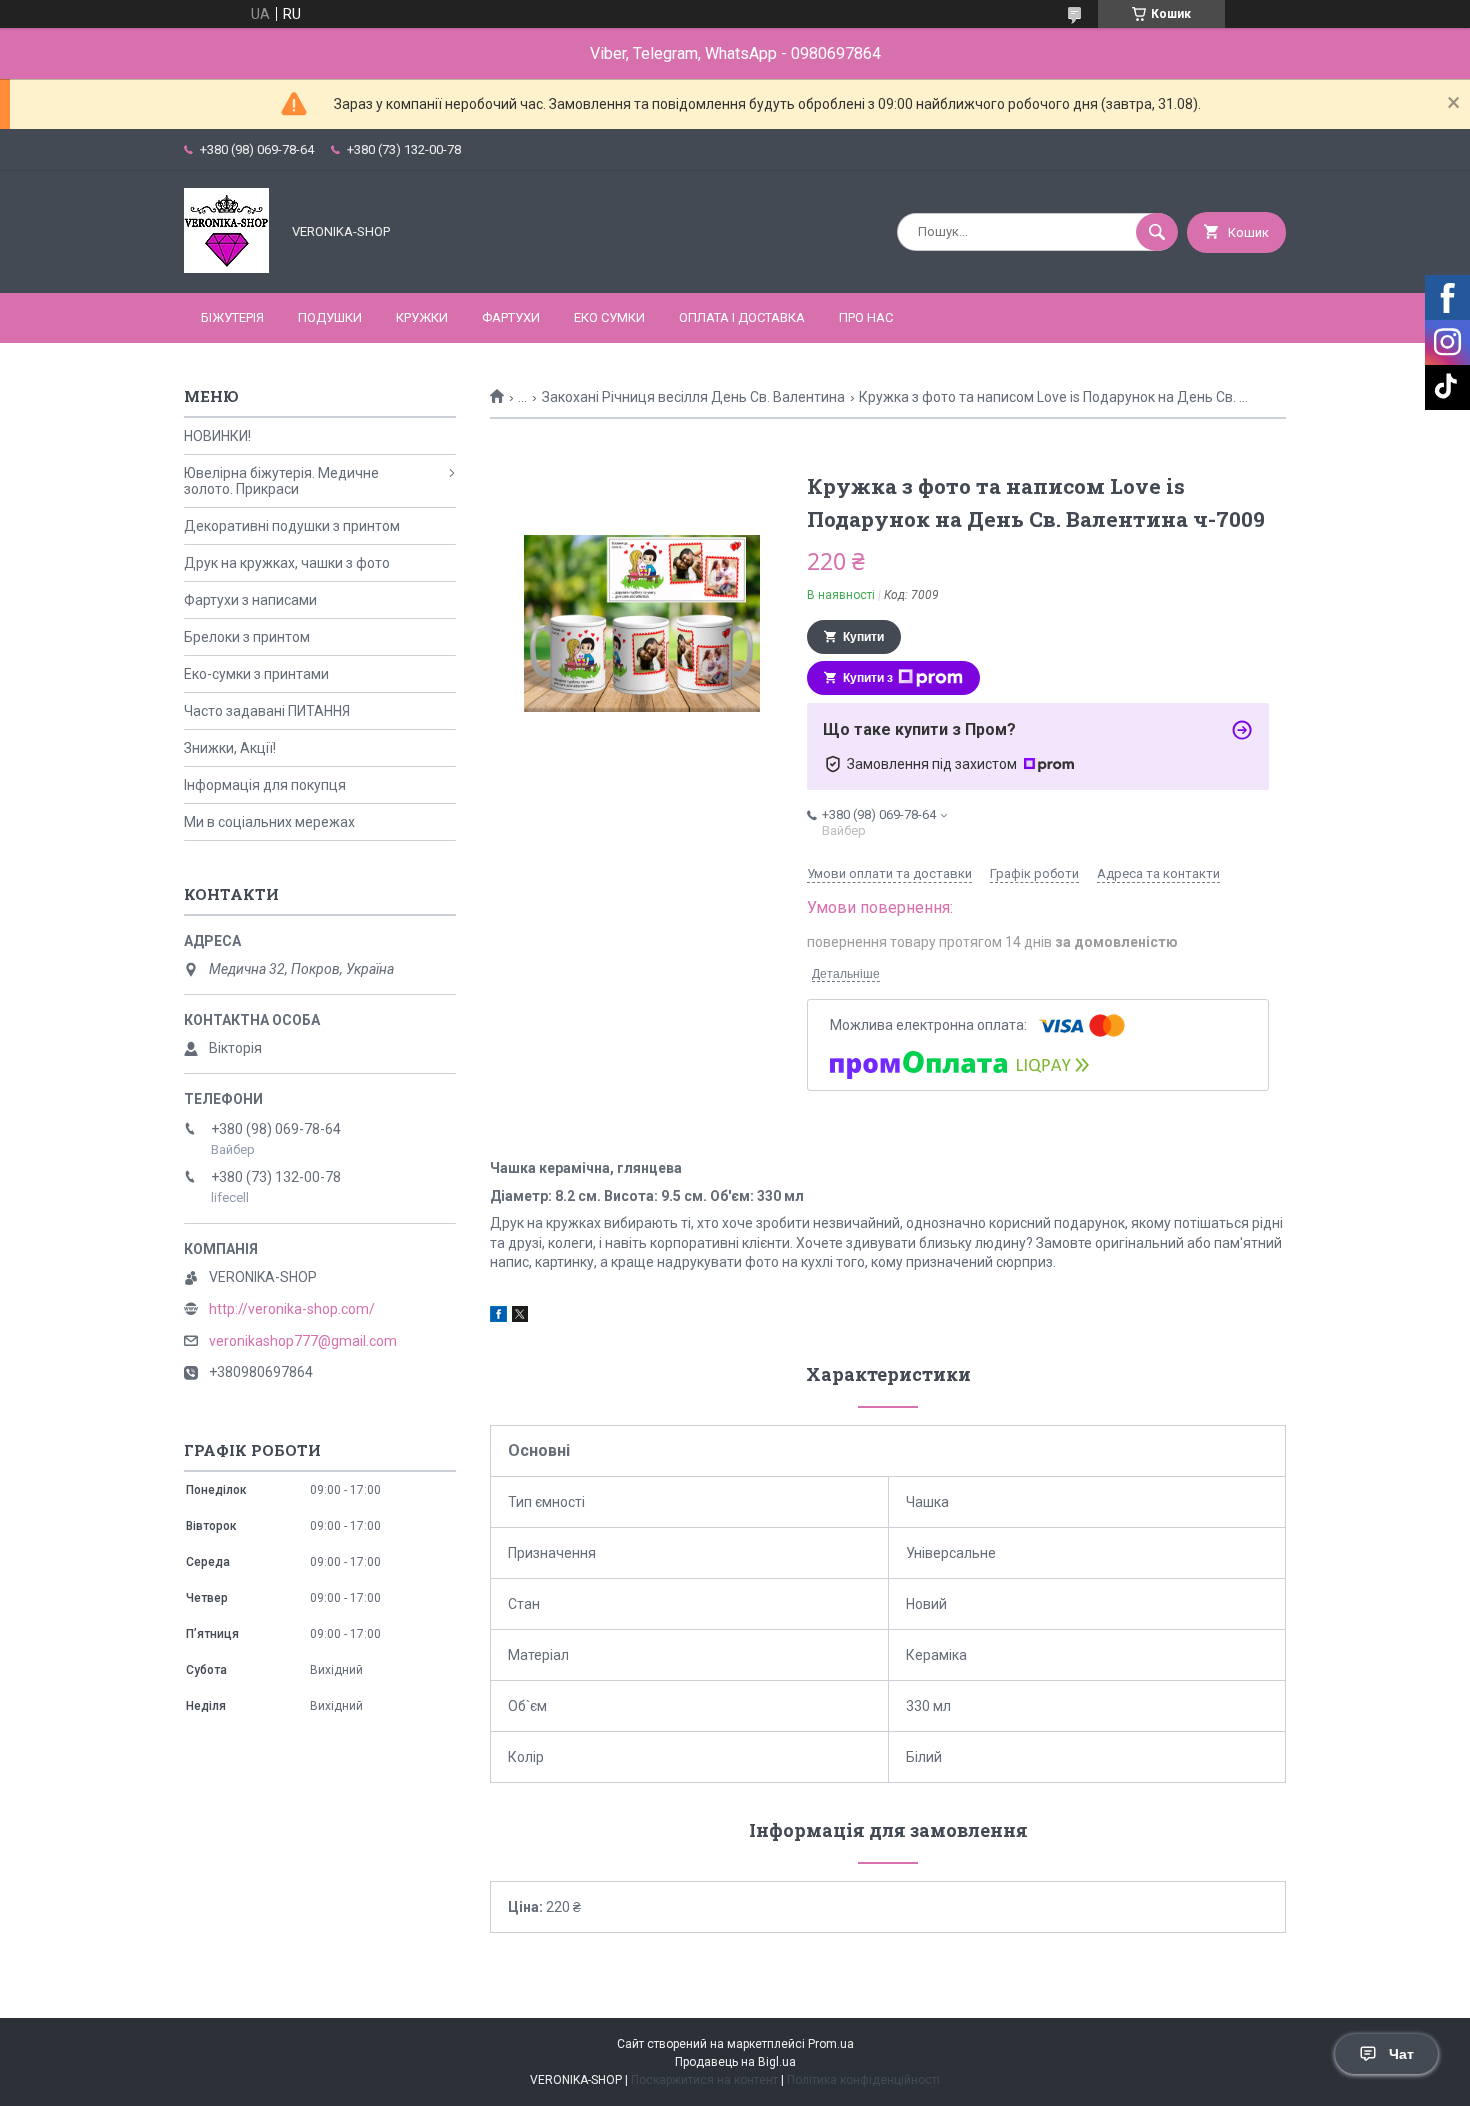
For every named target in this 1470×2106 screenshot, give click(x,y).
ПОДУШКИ (330, 317)
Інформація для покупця (265, 785)
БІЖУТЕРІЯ (232, 317)
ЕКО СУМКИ (609, 317)
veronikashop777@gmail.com (303, 1341)
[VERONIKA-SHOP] (226, 268)
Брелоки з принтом (247, 637)
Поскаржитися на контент (704, 2080)
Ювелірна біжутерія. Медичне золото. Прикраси (281, 481)
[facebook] (498, 1317)
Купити (863, 637)
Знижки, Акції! (230, 748)
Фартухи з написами (250, 600)
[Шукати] (1157, 232)
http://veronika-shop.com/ (292, 1309)
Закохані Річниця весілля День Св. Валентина (693, 397)
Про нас (866, 317)
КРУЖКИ (422, 317)
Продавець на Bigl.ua (735, 2062)
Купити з (868, 678)
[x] (520, 1317)
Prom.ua (831, 2044)
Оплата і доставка (742, 317)
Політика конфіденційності (863, 2080)
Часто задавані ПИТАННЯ (267, 711)
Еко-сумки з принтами (256, 674)
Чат (1401, 2054)
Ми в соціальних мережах (269, 822)
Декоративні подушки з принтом (292, 526)
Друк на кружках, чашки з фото (287, 563)
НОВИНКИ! (217, 436)
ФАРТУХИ (511, 317)
